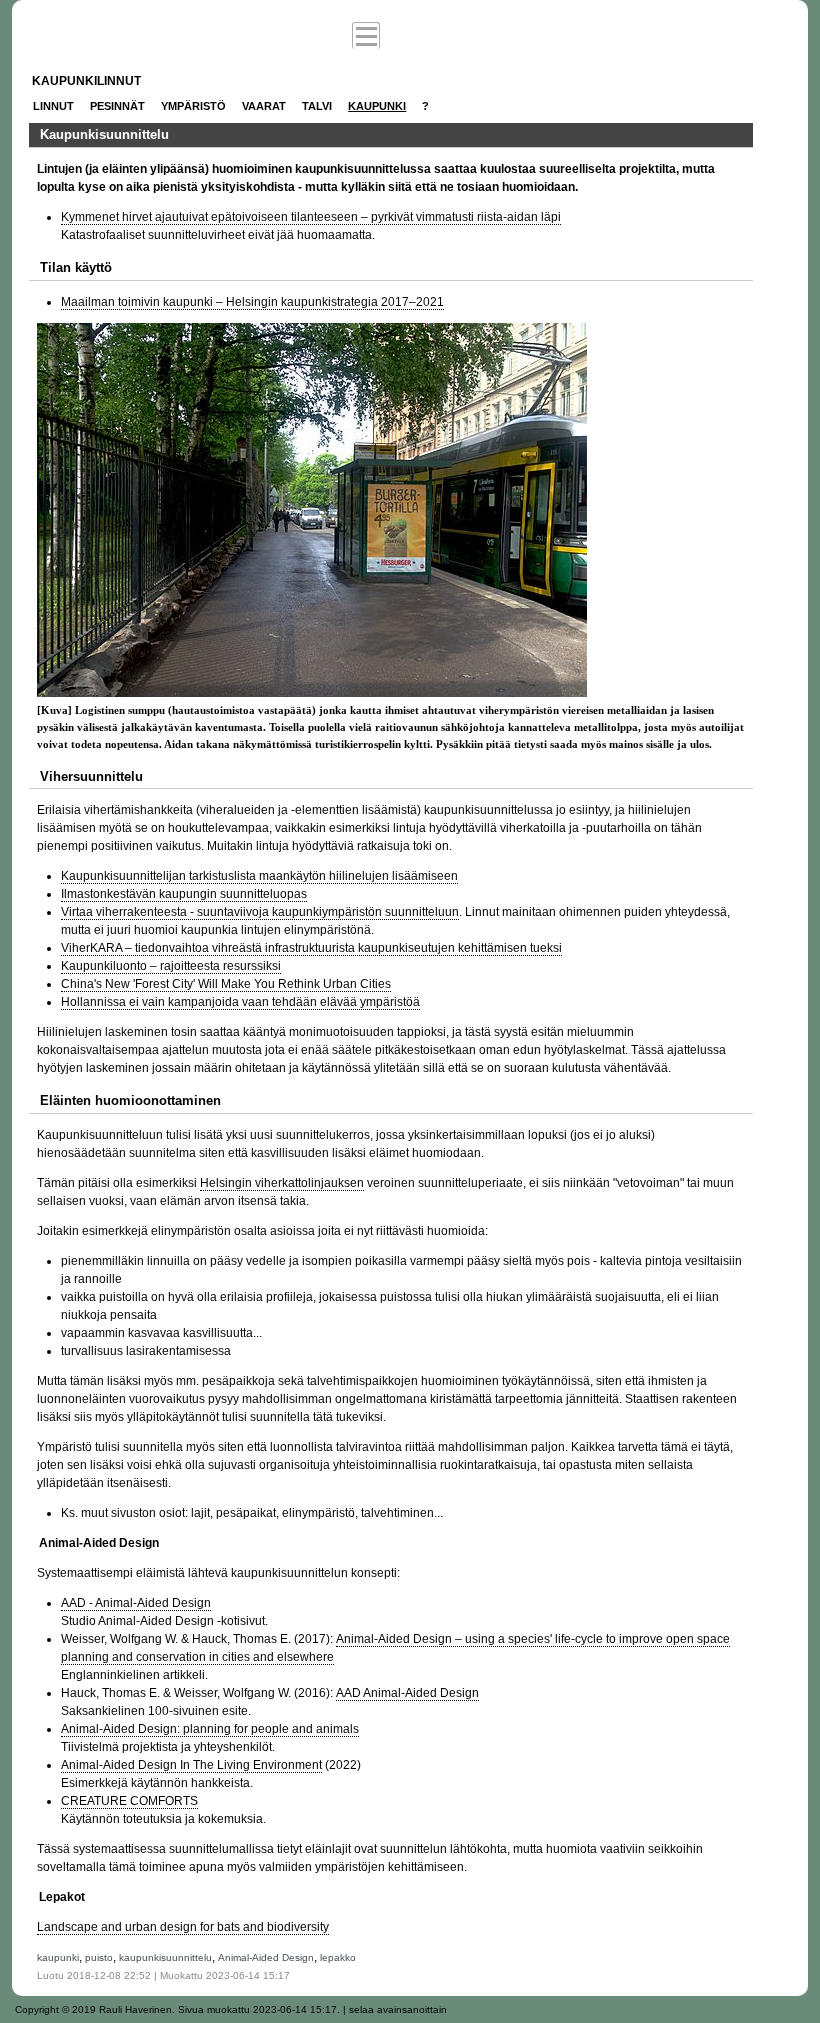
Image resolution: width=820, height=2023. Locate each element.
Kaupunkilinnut (86, 81)
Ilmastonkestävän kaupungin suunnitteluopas (184, 894)
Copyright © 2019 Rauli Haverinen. (95, 2009)
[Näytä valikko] (366, 35)
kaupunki (58, 1957)
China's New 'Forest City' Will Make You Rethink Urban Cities (226, 984)
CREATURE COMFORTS (129, 1801)
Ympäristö (193, 106)
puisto (99, 1957)
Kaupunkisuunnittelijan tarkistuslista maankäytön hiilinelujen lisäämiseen (259, 876)
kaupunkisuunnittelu (165, 1957)
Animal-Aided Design (266, 1957)
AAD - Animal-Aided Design (136, 1603)
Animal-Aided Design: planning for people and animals (210, 1729)
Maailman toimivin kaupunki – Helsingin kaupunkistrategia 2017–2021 (252, 302)
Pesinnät (117, 106)
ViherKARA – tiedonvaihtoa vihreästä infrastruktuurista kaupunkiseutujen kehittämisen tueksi (311, 948)
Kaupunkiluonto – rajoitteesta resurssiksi (171, 966)
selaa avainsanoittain (398, 2009)
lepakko (338, 1957)
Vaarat (264, 106)
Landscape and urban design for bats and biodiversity (183, 1927)
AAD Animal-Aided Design (407, 1693)
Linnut (53, 106)
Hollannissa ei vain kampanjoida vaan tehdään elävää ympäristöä (240, 1002)
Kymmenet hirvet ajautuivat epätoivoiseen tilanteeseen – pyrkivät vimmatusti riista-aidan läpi (311, 217)
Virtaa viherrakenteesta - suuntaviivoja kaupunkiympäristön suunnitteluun (260, 912)
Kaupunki (377, 106)
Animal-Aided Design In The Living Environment (191, 1765)
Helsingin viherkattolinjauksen (282, 1183)
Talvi (317, 106)
